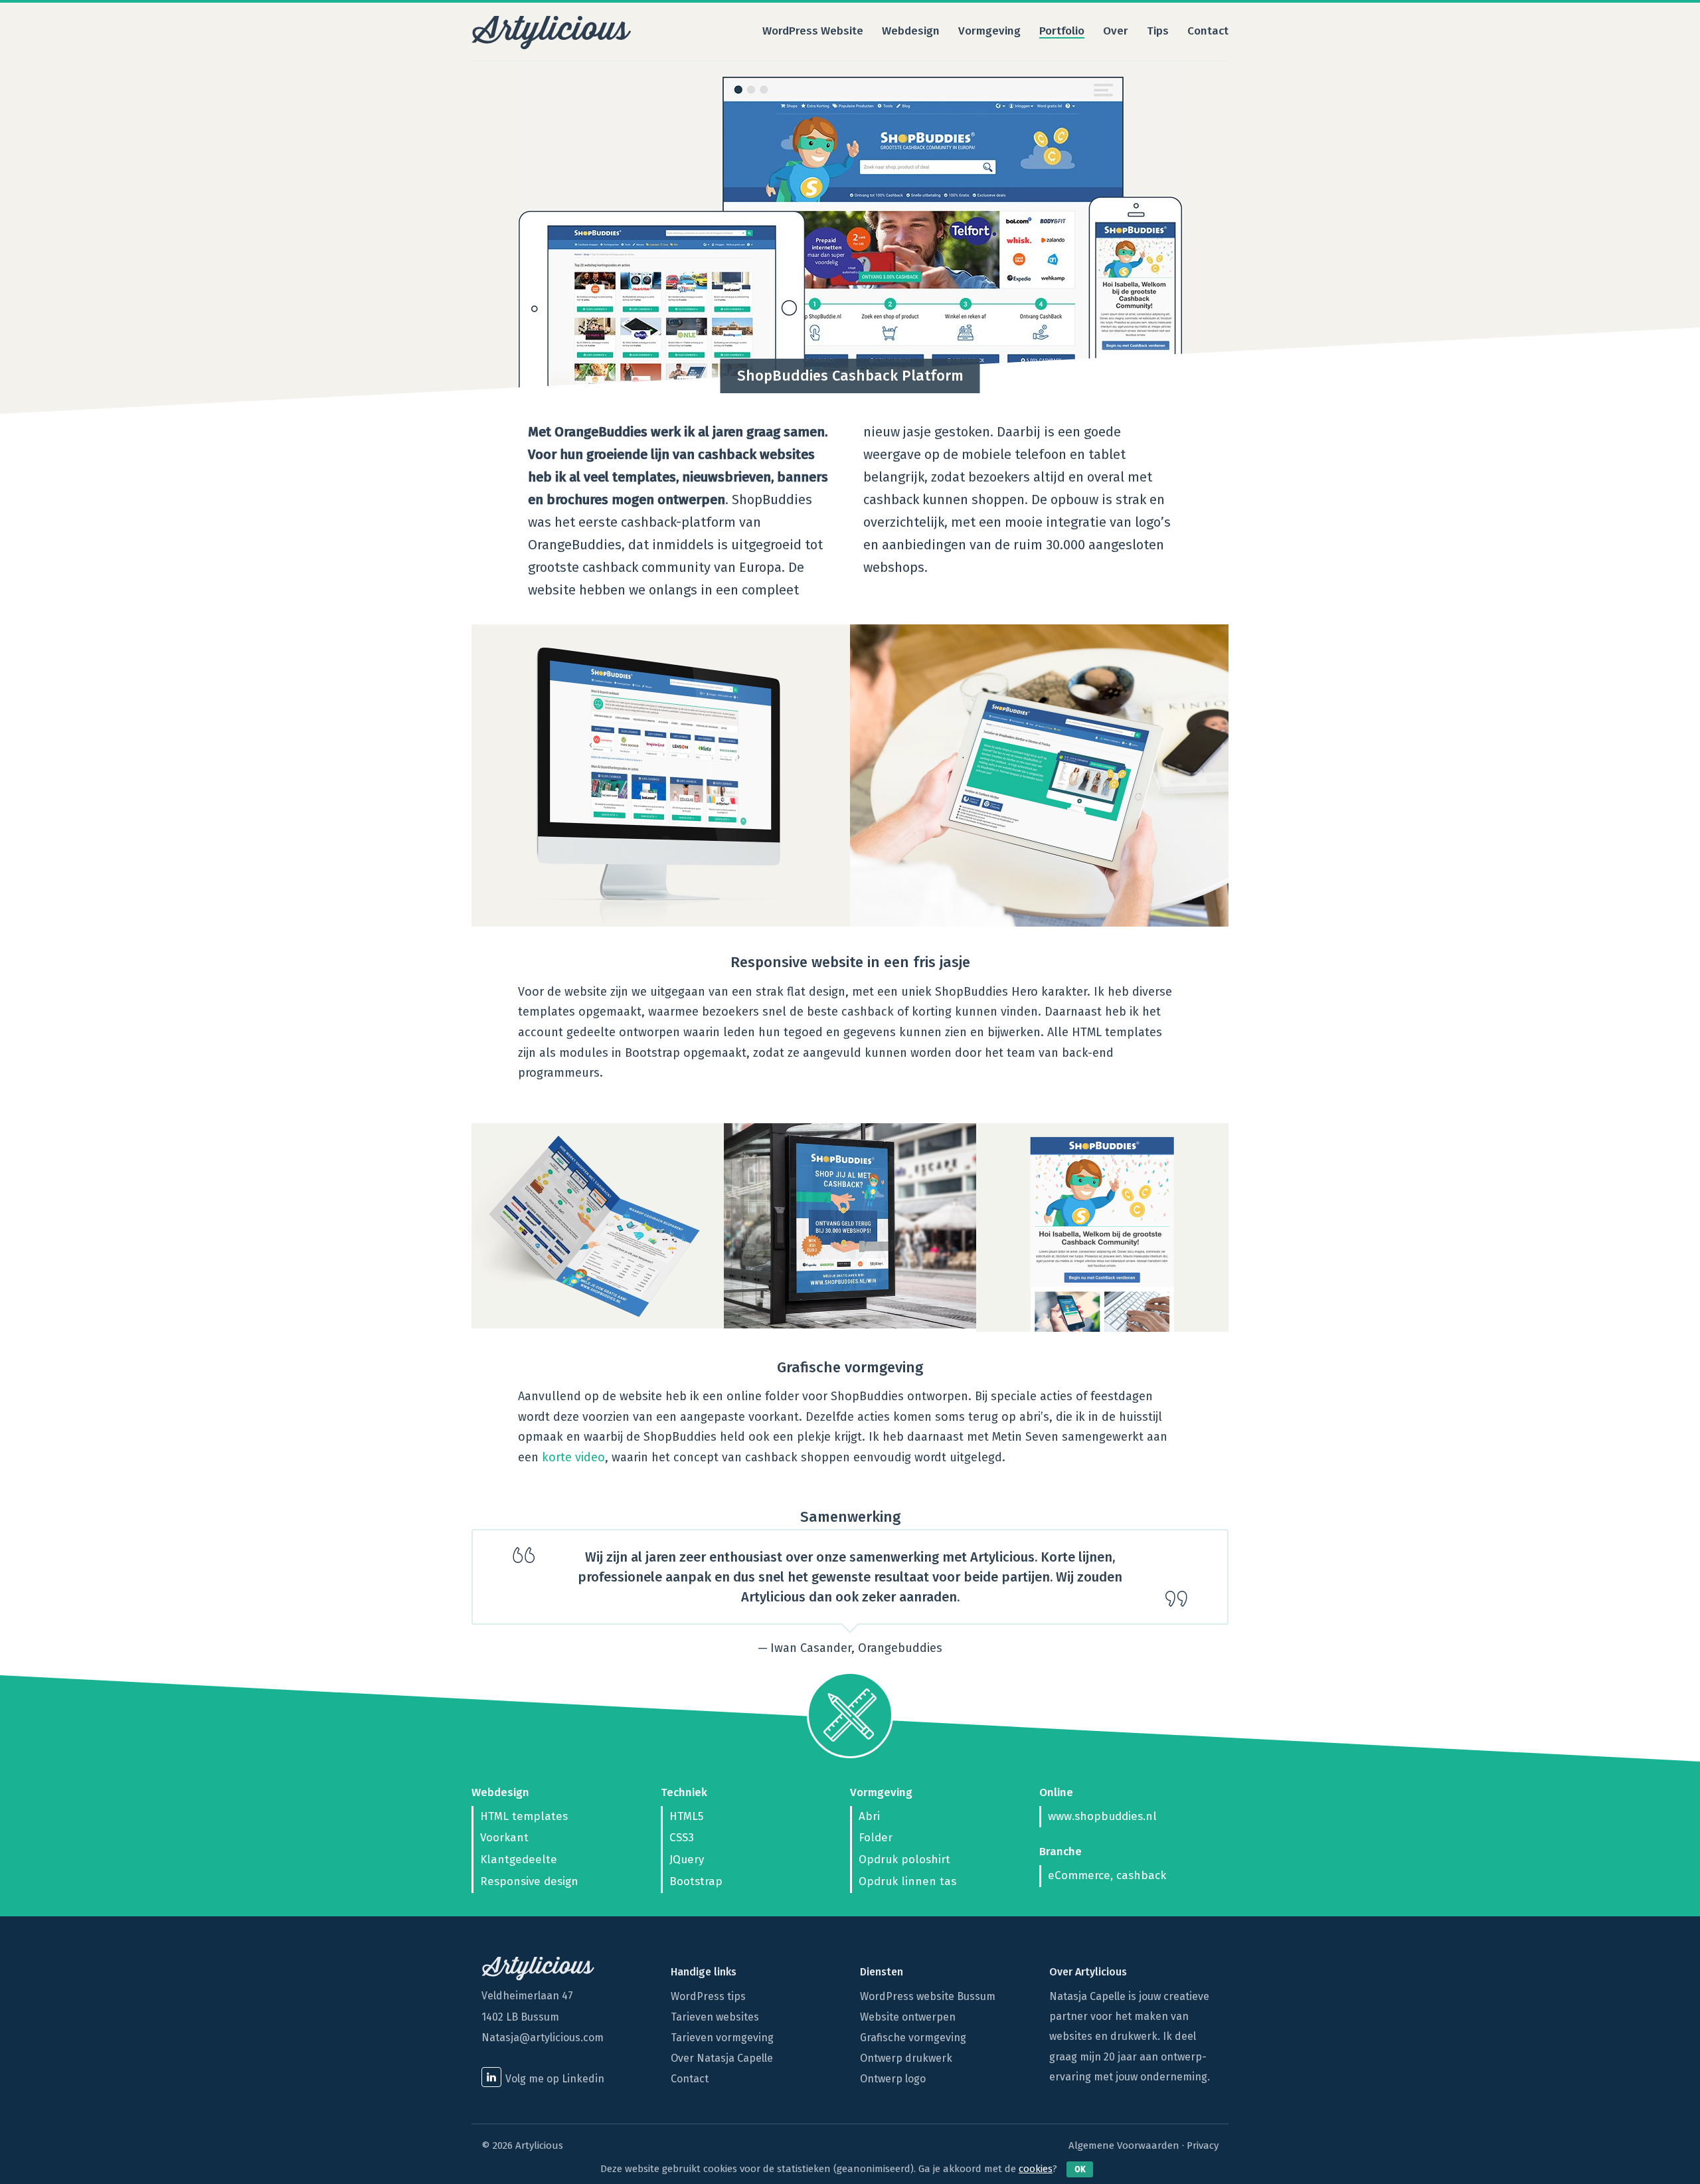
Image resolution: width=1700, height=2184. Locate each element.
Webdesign (911, 32)
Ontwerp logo (893, 2079)
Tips (1158, 32)
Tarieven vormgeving (722, 2038)
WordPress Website (813, 32)
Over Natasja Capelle (722, 2058)
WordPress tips (708, 1996)
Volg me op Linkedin (555, 2079)
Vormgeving (989, 32)
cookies (1036, 2169)
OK (1080, 2169)
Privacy (1203, 2145)
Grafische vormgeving (913, 2038)
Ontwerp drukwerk (906, 2058)
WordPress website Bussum (928, 1996)
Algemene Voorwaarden (1124, 2145)
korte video (573, 1457)
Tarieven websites (715, 2017)
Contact (1208, 32)
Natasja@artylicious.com (543, 2038)
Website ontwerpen (908, 2017)
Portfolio (1062, 32)
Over (1116, 32)
